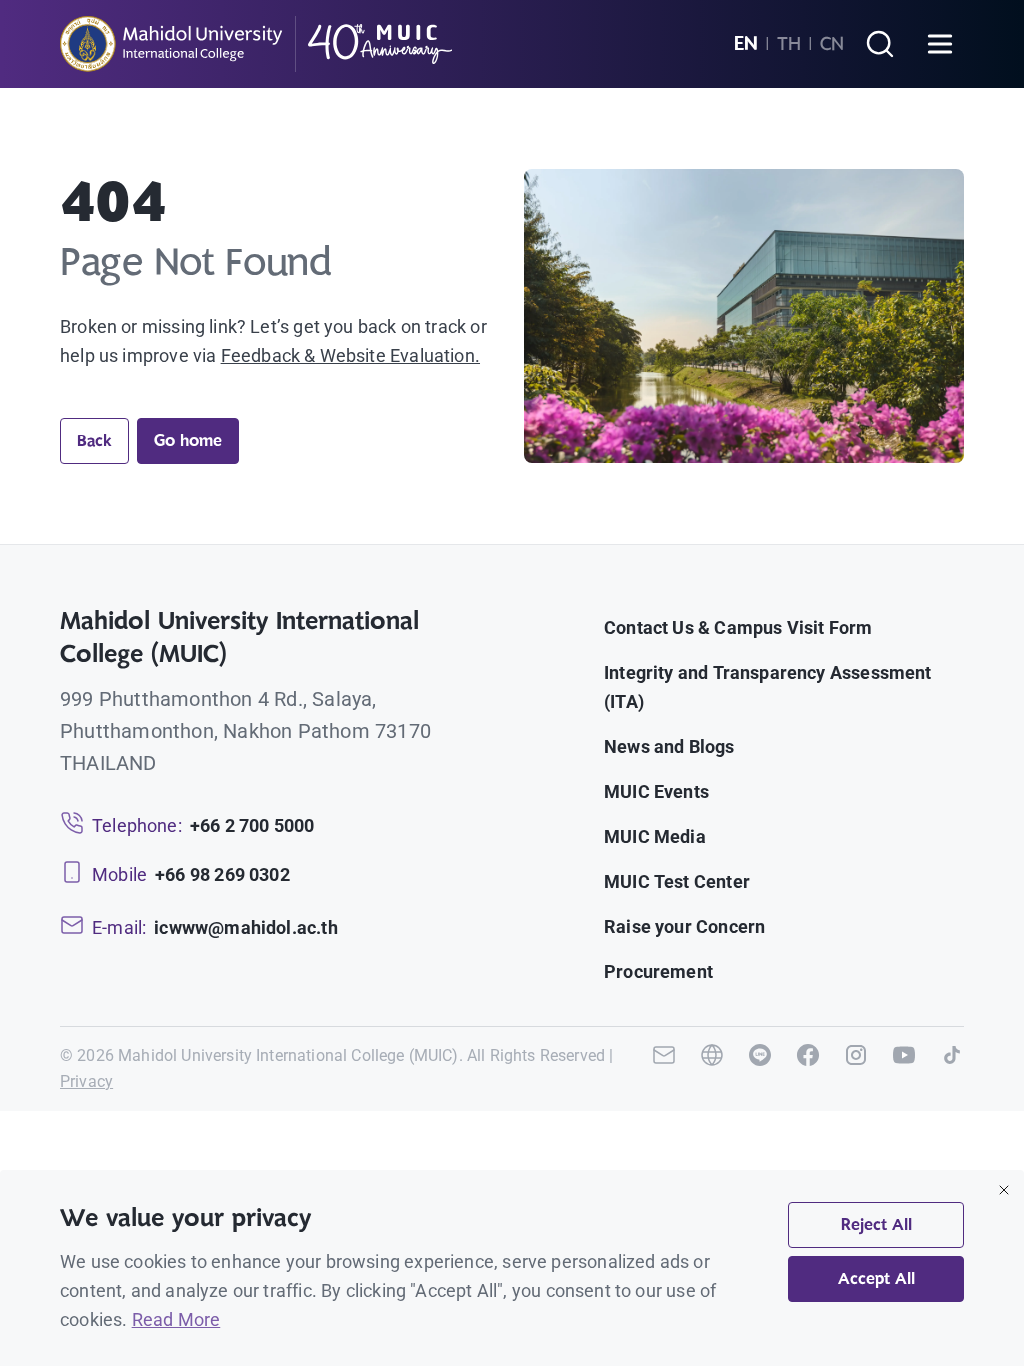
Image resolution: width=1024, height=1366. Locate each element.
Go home (188, 441)
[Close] (1004, 1190)
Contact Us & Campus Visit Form (738, 627)
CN (832, 44)
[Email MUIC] (664, 1069)
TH (789, 44)
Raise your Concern (684, 926)
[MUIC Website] (712, 1069)
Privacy (86, 1081)
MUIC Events (656, 791)
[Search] (880, 44)
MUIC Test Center (677, 881)
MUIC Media (655, 836)
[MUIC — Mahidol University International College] (256, 44)
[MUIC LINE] (760, 1069)
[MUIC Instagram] (856, 1069)
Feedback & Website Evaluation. (350, 355)
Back (94, 441)
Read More (176, 1319)
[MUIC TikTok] (952, 1069)
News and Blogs (669, 746)
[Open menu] (940, 44)
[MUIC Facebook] (808, 1069)
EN (746, 44)
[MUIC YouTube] (904, 1069)
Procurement (658, 971)
